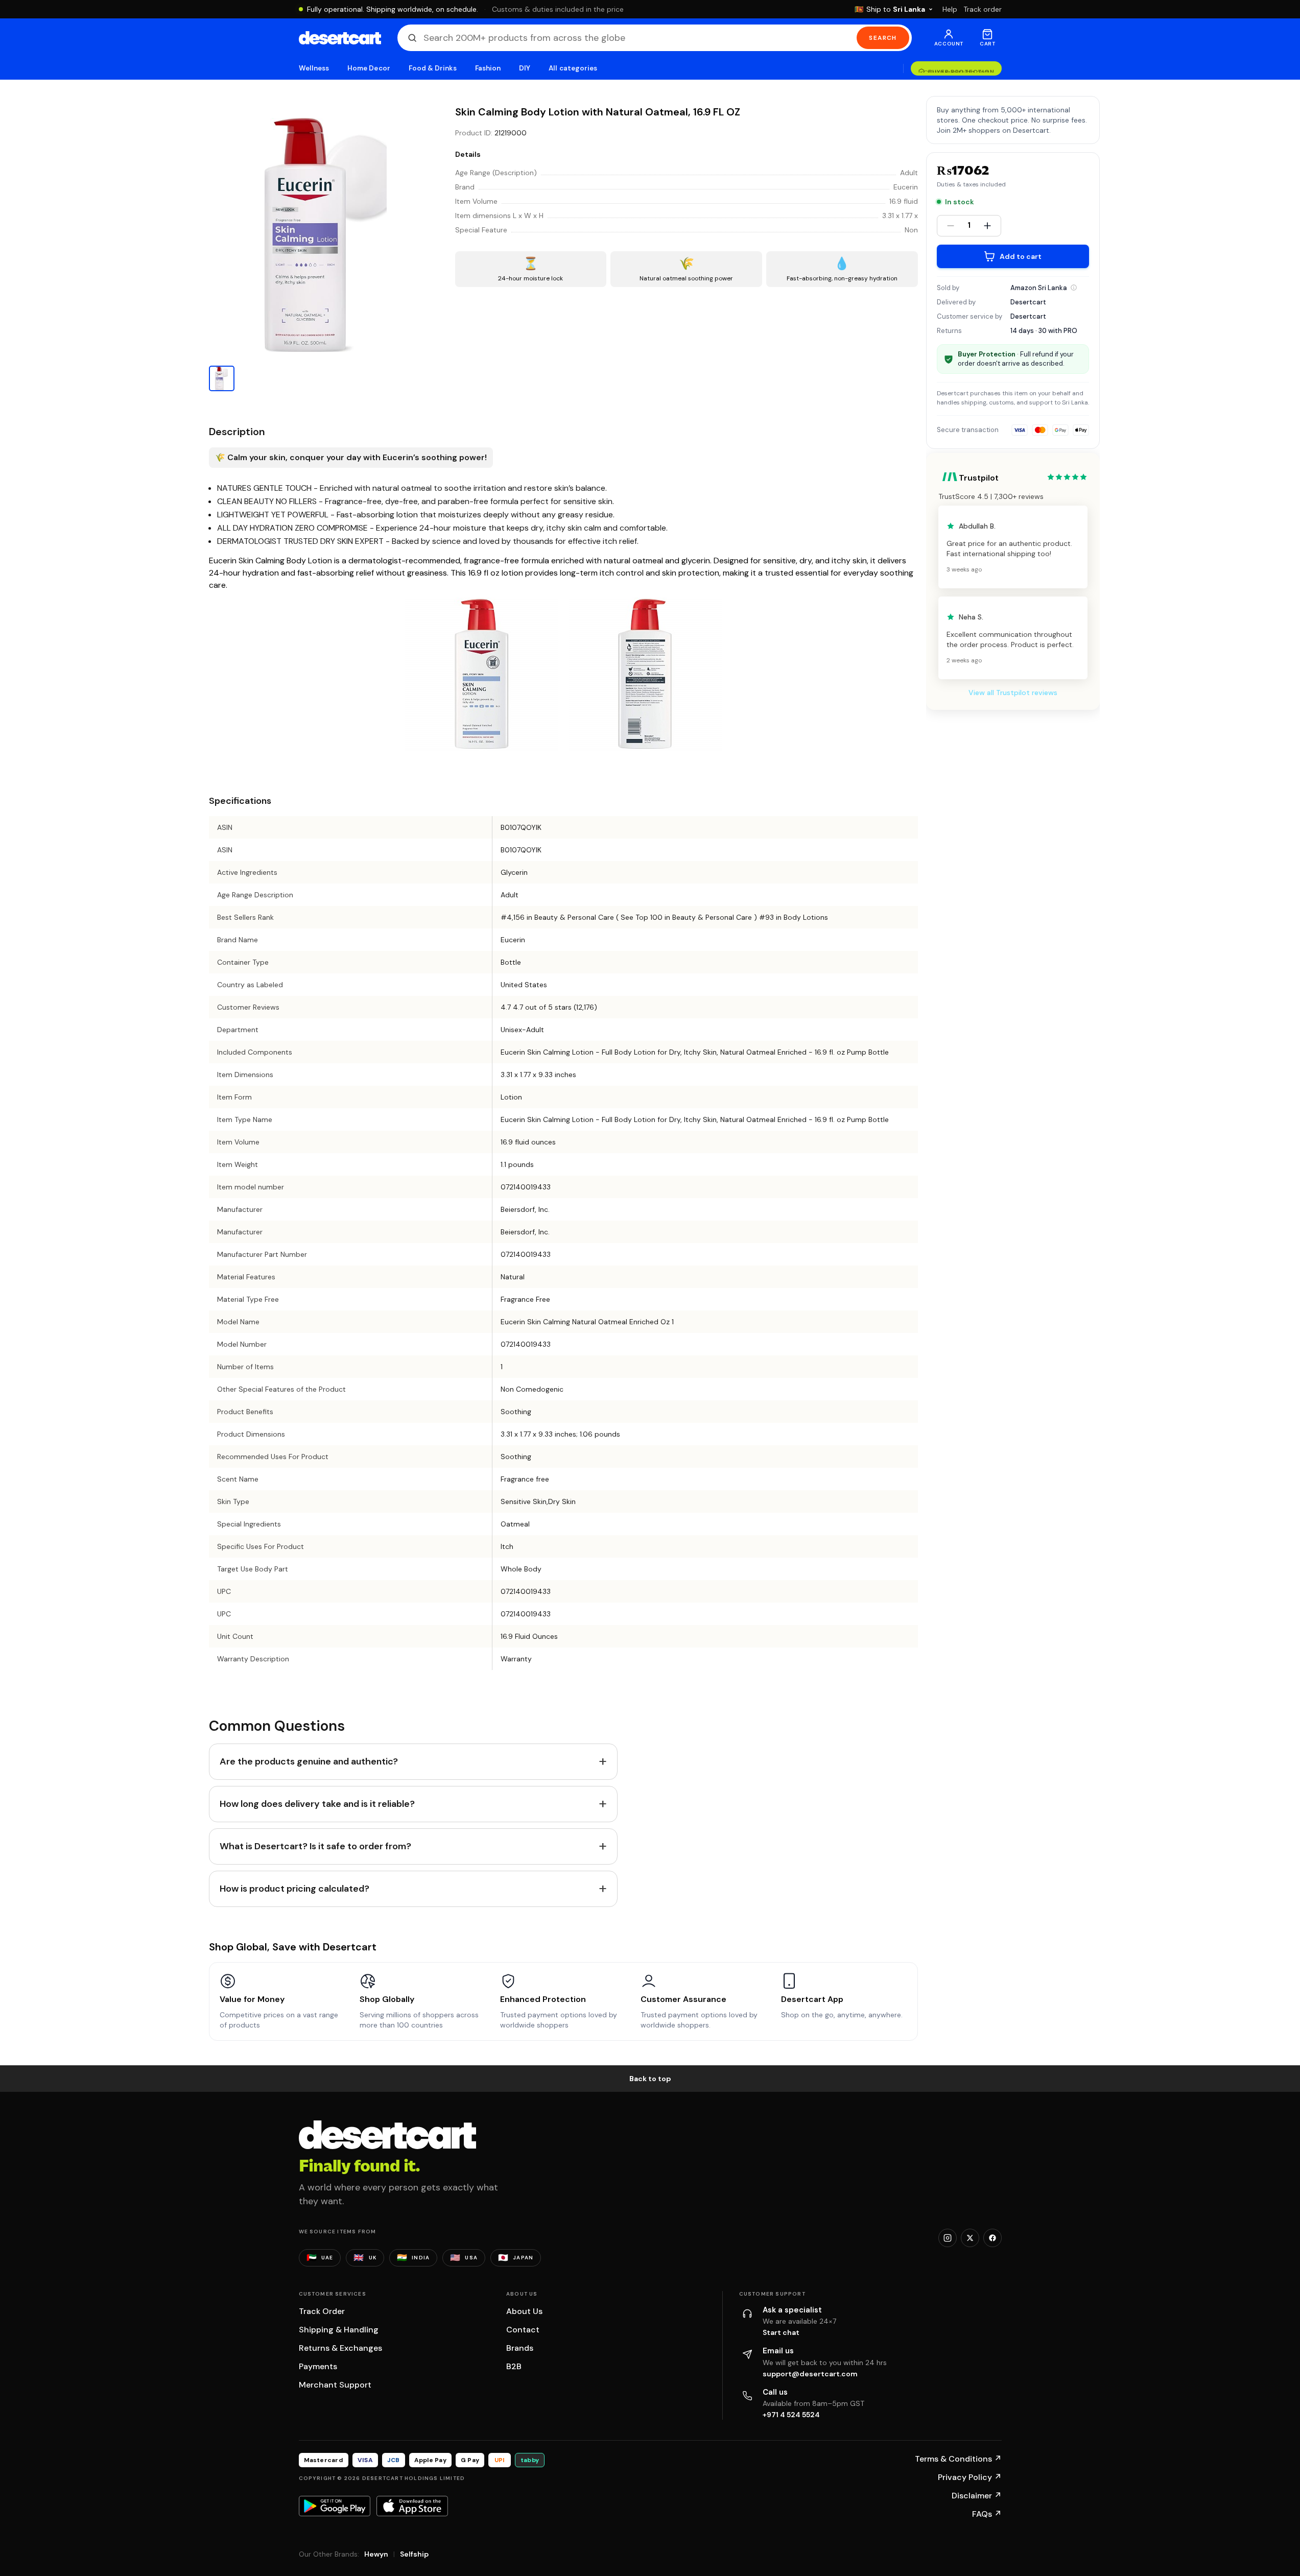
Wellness (314, 68)
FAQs (987, 2514)
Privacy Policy (970, 2477)
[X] (970, 2238)
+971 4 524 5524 (791, 2415)
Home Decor (369, 68)
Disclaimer (977, 2496)
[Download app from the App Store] (412, 2506)
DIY (525, 68)
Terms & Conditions (958, 2459)
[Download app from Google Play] (335, 2506)
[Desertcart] (340, 38)
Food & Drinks (433, 68)
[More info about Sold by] (1074, 288)
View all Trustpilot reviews (1013, 693)
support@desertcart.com (810, 2374)
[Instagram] (948, 2238)
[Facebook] (992, 2238)
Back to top (650, 2079)
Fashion (488, 68)
